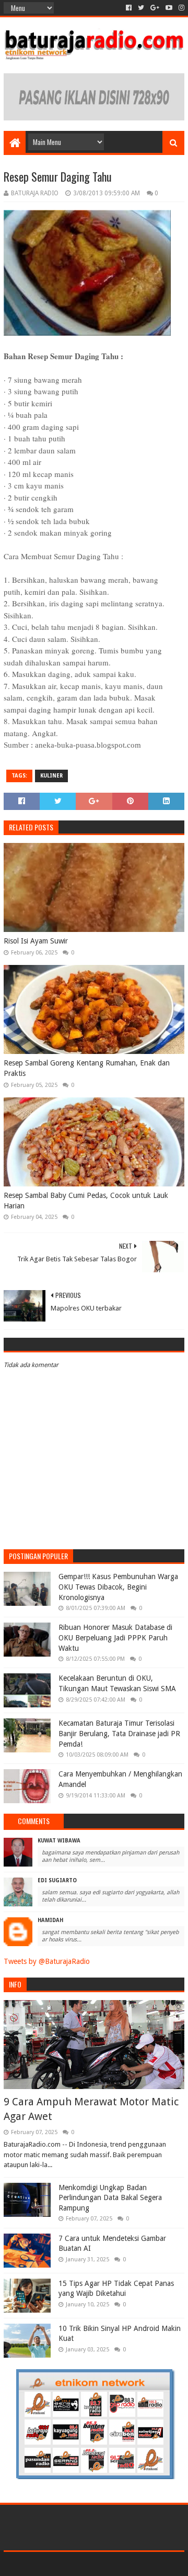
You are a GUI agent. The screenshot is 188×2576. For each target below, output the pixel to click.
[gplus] (155, 8)
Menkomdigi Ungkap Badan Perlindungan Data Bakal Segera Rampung (110, 2198)
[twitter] (141, 8)
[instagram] (180, 8)
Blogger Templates (139, 2564)
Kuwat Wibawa (59, 1841)
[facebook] (129, 8)
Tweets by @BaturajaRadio (47, 1961)
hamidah (50, 1920)
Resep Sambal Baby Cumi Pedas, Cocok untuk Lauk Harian (86, 1201)
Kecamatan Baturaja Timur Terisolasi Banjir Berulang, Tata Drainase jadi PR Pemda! (119, 1733)
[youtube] (169, 8)
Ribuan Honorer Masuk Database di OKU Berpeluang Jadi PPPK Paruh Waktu (115, 1637)
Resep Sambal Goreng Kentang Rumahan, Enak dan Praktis (87, 1068)
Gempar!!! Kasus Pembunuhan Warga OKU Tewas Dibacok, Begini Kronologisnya (118, 1587)
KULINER (51, 776)
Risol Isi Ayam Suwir (36, 941)
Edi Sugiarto (57, 1880)
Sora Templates (79, 2564)
